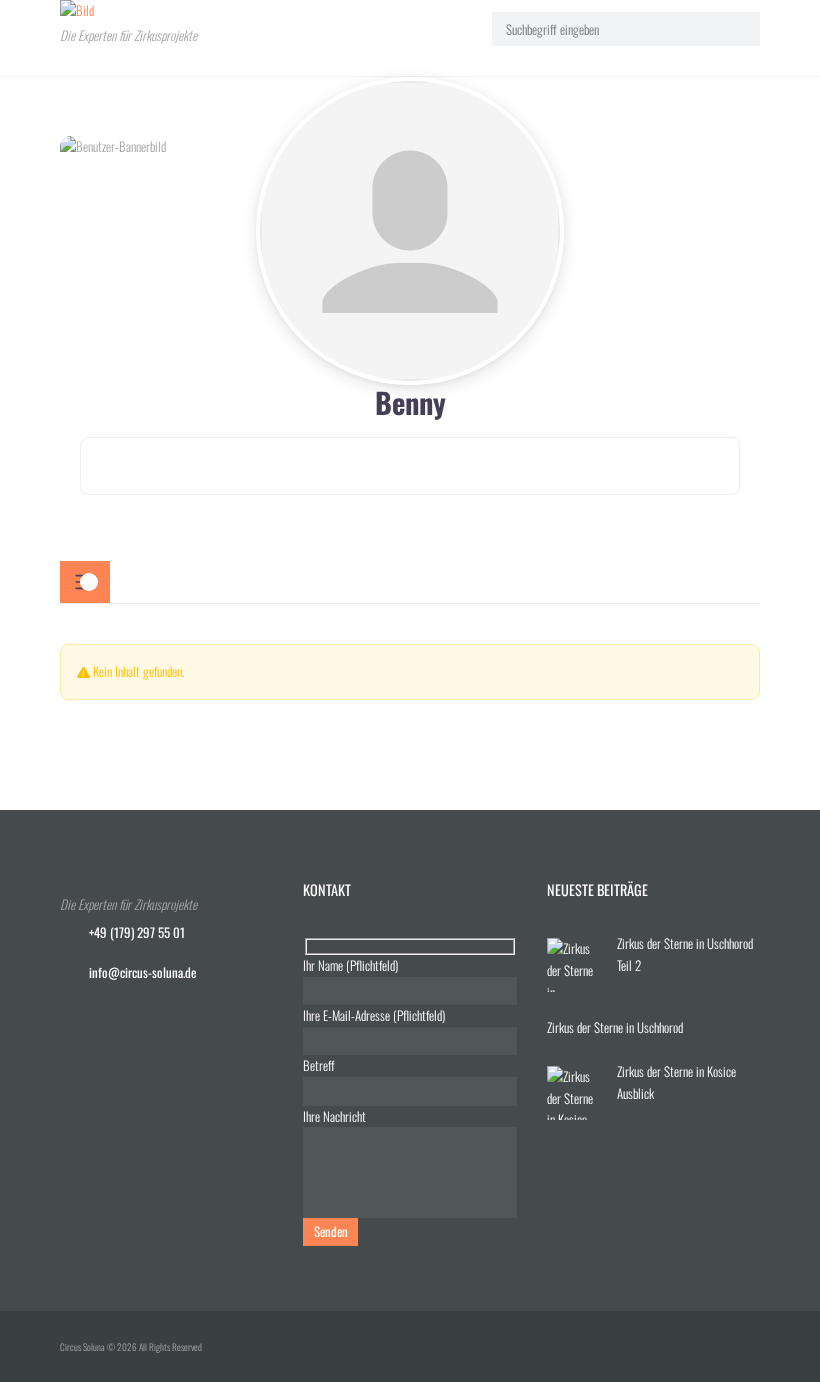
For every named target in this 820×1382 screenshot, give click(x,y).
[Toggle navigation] (85, 582)
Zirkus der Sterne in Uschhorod (615, 1027)
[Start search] (735, 28)
